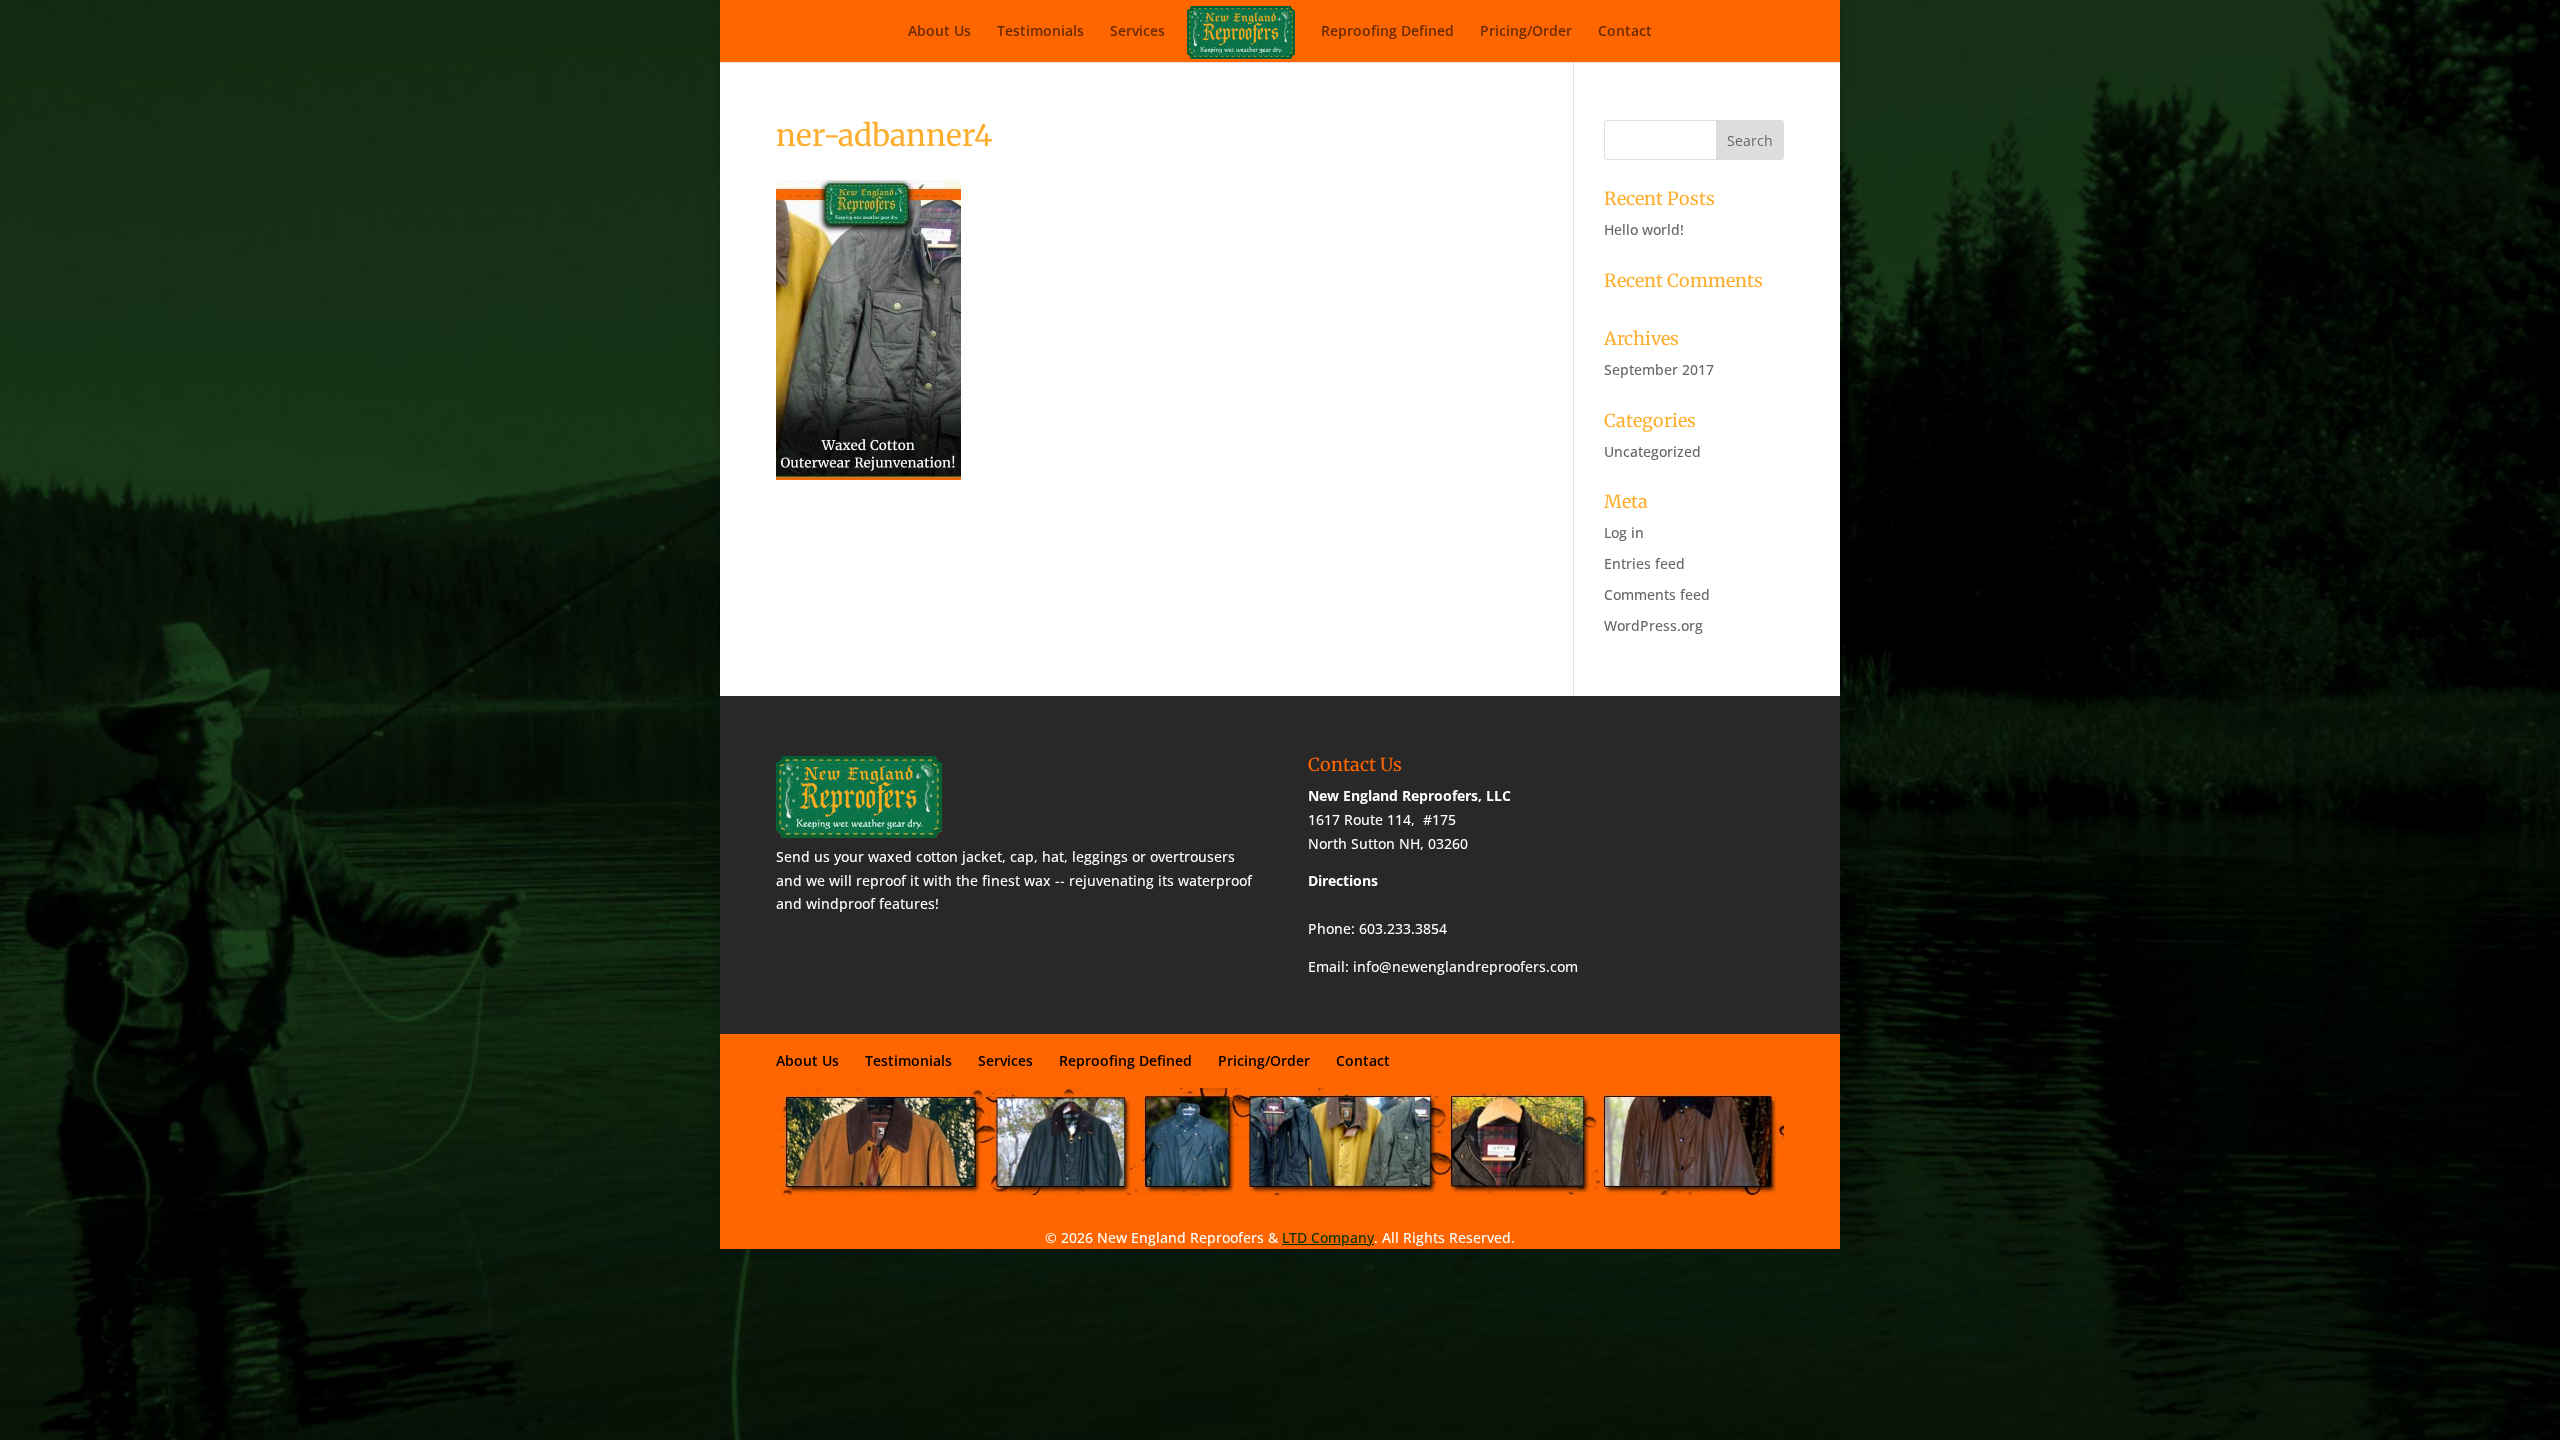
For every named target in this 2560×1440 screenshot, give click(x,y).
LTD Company (1328, 1237)
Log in (1624, 532)
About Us (939, 32)
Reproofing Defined (1387, 32)
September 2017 (1659, 369)
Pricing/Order (1526, 32)
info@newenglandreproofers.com (1465, 966)
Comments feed (1657, 594)
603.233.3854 (1403, 928)
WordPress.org (1653, 625)
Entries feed (1644, 563)
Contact (1625, 32)
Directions (1343, 880)
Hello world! (1644, 229)
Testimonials (1040, 32)
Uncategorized (1652, 451)
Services (1137, 32)
